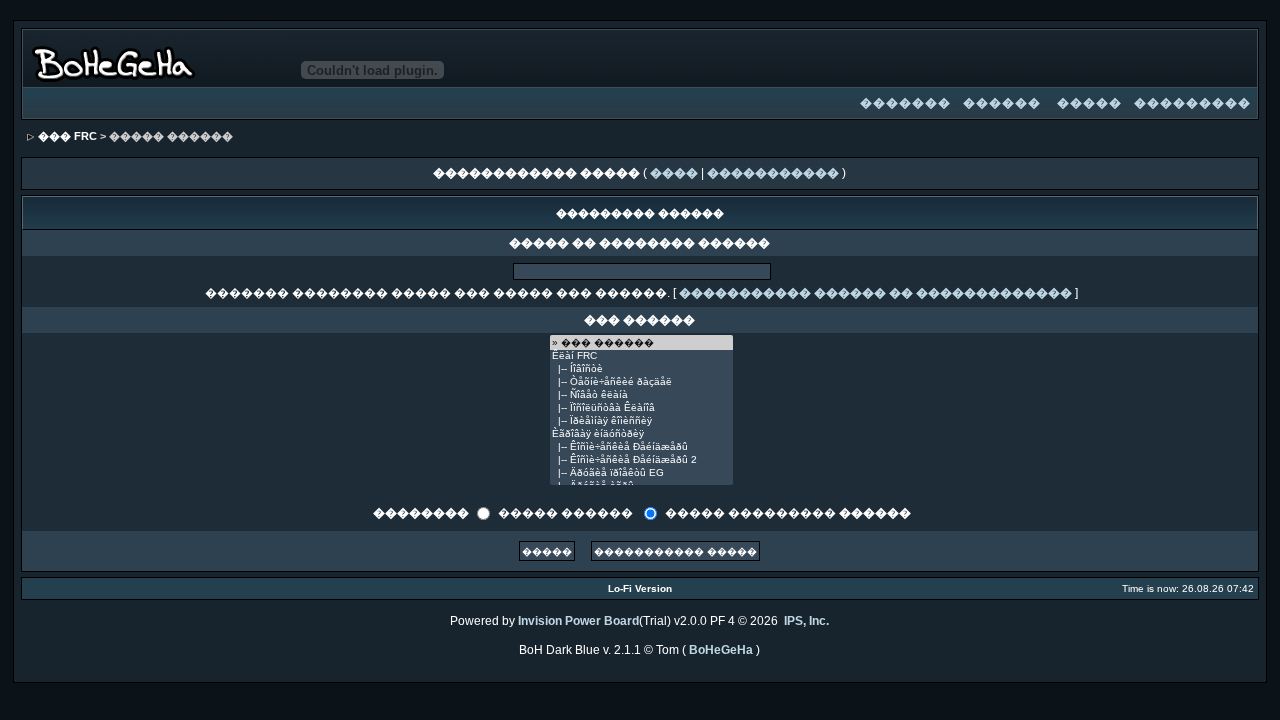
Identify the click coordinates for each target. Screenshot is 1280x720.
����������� (773, 173)
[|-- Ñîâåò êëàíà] (641, 395)
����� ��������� (788, 512)
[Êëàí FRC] (641, 356)
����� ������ (565, 512)
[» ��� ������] (641, 342)
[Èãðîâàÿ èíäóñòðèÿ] (641, 434)
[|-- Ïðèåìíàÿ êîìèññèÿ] (641, 421)
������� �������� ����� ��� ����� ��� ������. (437, 293)
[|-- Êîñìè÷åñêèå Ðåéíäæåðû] (641, 447)
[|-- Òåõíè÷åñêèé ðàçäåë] (641, 382)
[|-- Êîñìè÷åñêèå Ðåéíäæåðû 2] (641, 460)
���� (674, 173)
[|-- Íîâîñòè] (641, 369)
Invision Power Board (578, 621)
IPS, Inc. (806, 621)
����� (1089, 103)
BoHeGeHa (721, 650)
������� (905, 103)
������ (1002, 103)
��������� (1192, 103)
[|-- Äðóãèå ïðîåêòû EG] (641, 473)
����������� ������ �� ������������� (875, 293)
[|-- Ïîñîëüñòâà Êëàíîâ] (641, 408)
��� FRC (67, 136)
